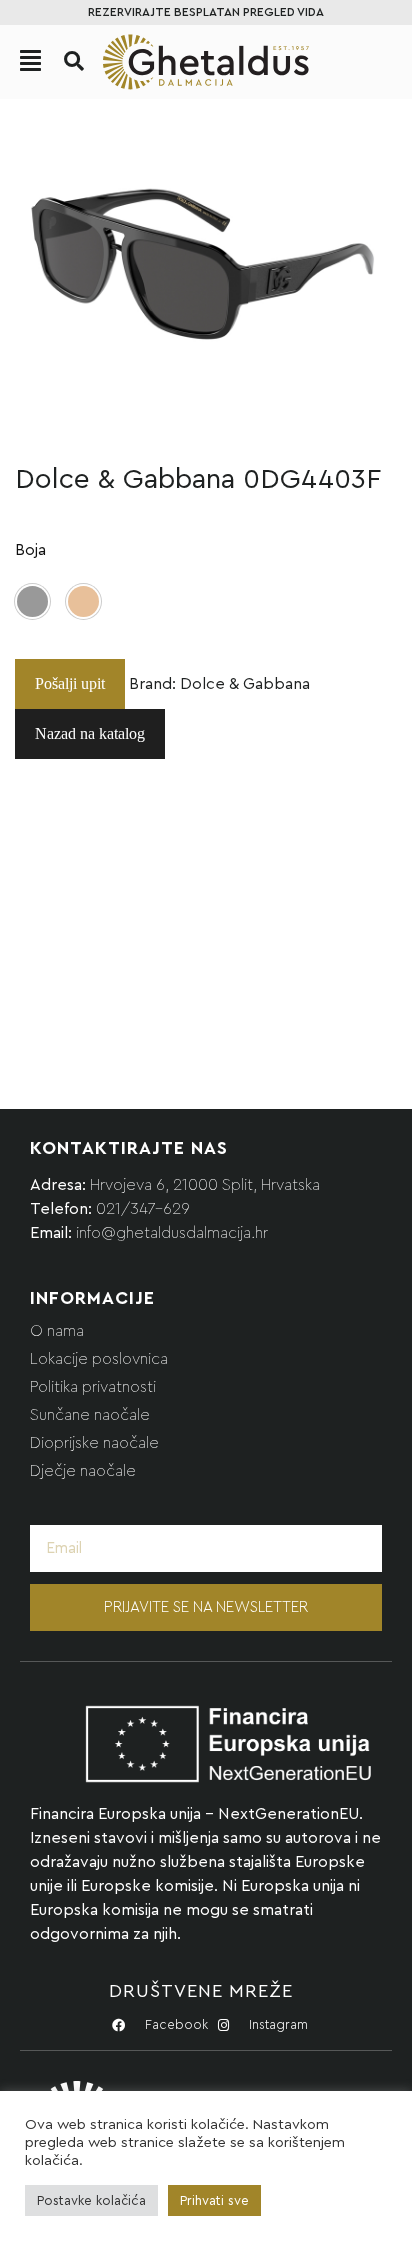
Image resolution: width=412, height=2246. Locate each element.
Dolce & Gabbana (245, 684)
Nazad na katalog (90, 733)
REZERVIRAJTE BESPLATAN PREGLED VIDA (206, 12)
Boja (30, 550)
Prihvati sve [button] (214, 2200)
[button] (74, 61)
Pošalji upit (70, 683)
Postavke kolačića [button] (91, 2200)
